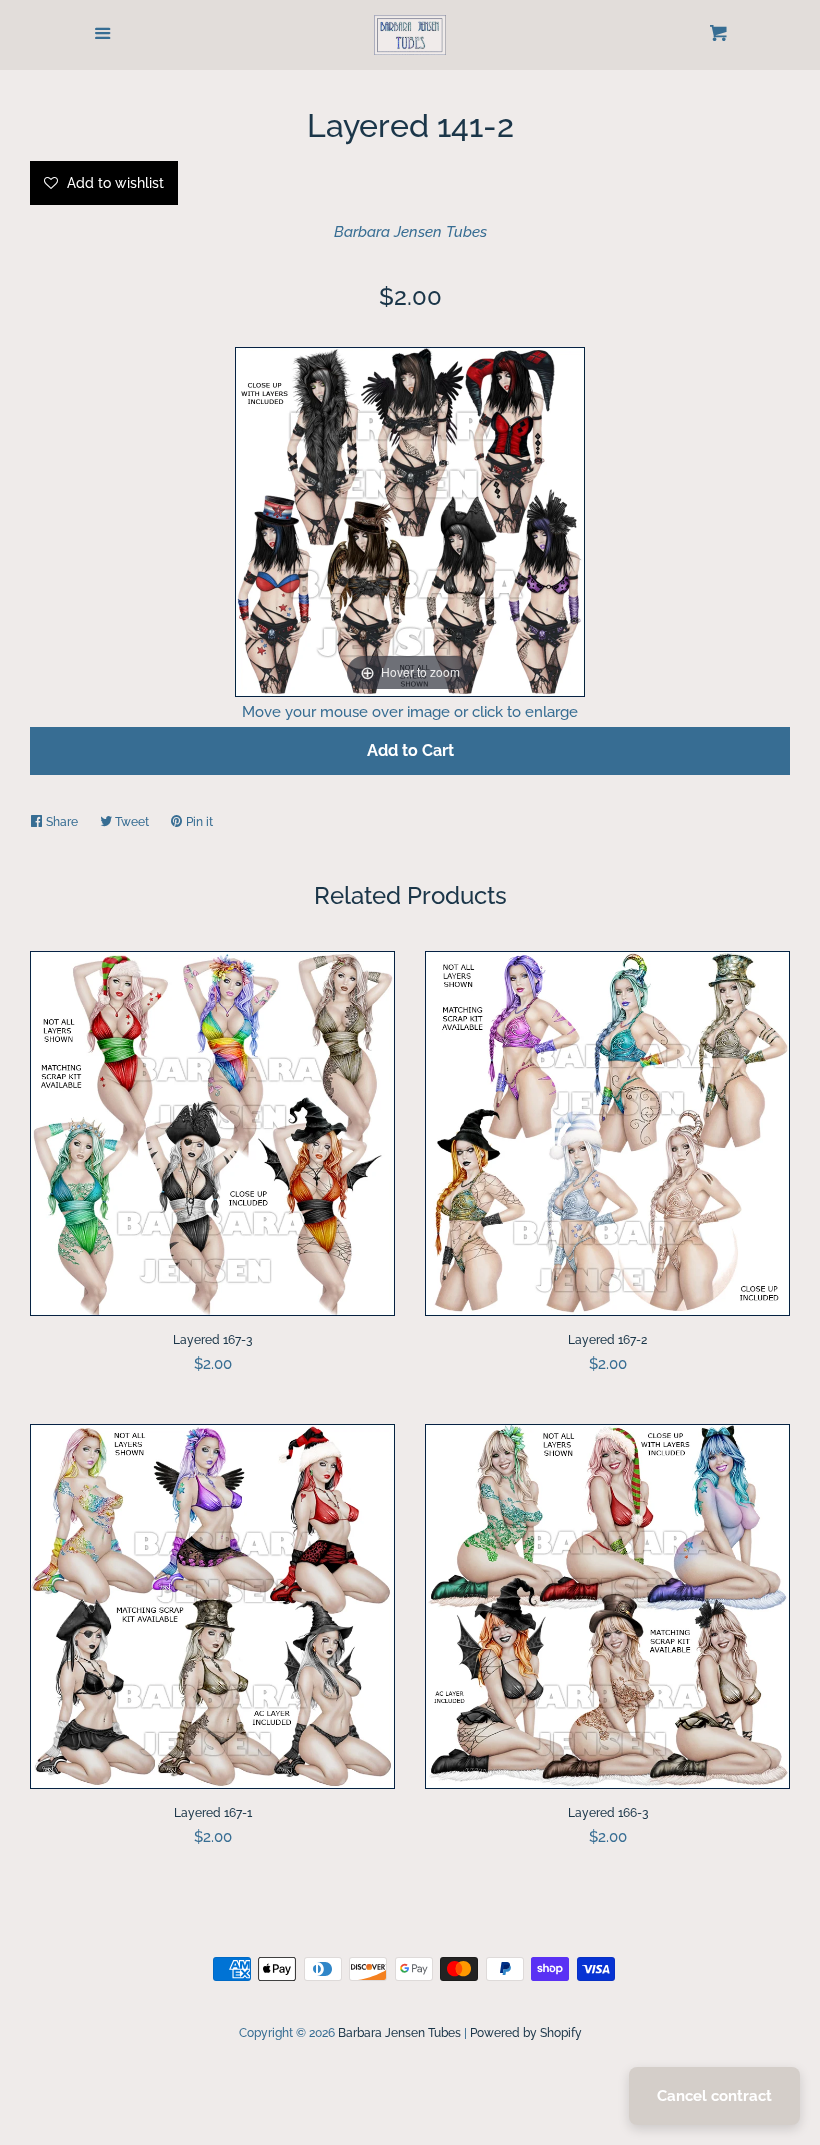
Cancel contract (714, 2096)
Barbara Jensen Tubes (410, 232)
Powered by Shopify (526, 2033)
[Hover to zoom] (410, 520)
